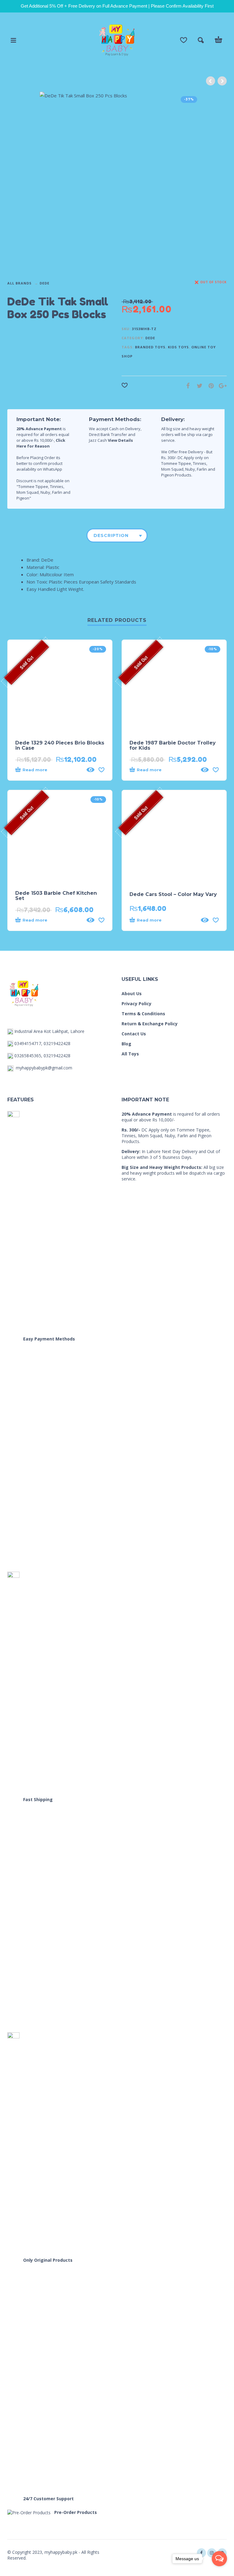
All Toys (130, 1054)
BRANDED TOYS (150, 347)
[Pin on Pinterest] (209, 386)
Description (111, 535)
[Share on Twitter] (198, 386)
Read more (35, 770)
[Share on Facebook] (186, 386)
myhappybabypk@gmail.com (44, 1068)
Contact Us (134, 1034)
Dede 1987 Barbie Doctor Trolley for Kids (173, 745)
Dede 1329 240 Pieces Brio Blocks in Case (60, 745)
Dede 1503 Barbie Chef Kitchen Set (56, 896)
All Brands (19, 283)
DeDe (44, 283)
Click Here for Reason (41, 443)
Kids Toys (178, 347)
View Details (120, 440)
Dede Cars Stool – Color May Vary (173, 894)
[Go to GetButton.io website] (219, 2570)
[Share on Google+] (221, 386)
